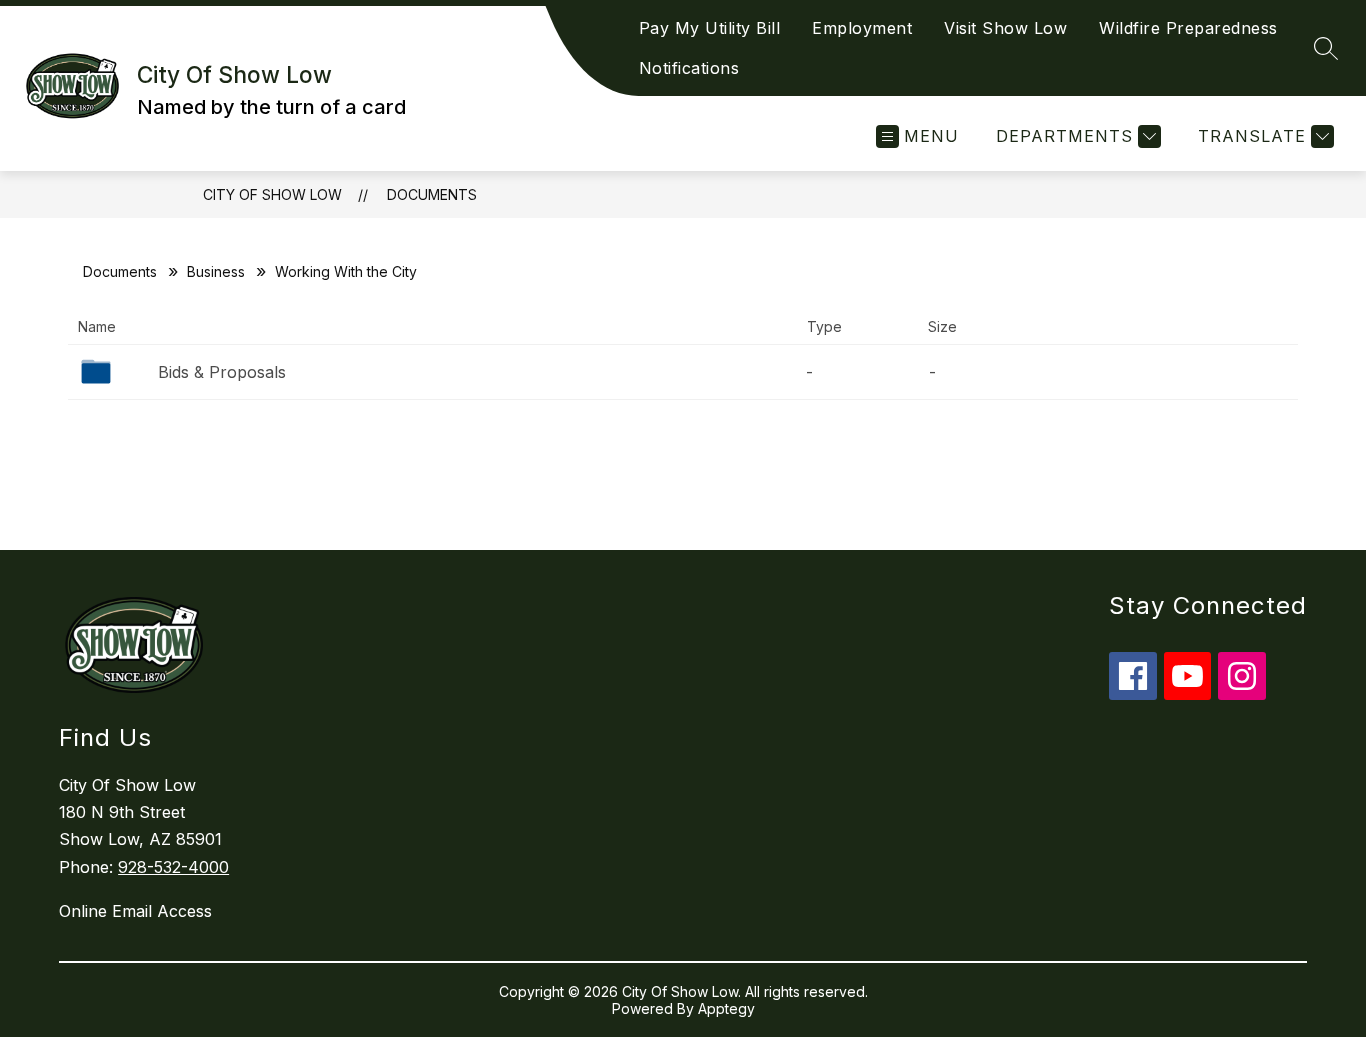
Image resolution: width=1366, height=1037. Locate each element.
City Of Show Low (272, 194)
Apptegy (726, 1008)
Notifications (689, 68)
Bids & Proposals (222, 372)
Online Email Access (135, 911)
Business (216, 271)
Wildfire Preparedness (1188, 28)
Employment (862, 28)
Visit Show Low (1005, 28)
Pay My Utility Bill (710, 28)
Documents (432, 194)
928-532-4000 (173, 867)
